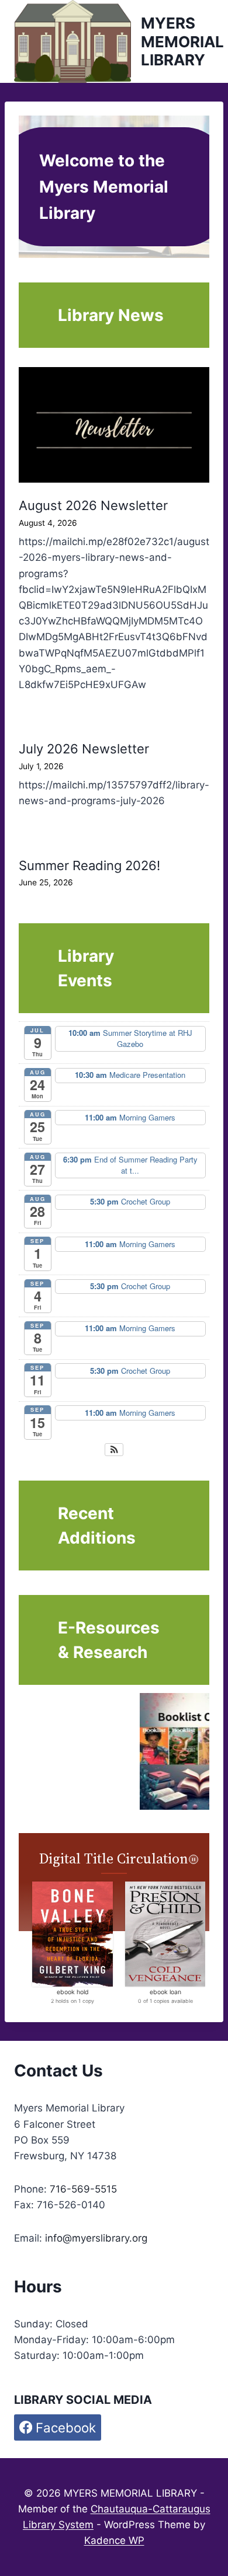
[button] (114, 1450)
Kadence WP (114, 2540)
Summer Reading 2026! (89, 865)
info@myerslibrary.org (96, 2238)
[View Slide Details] (96, 1751)
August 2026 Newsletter (93, 505)
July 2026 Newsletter (84, 749)
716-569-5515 (83, 2189)
